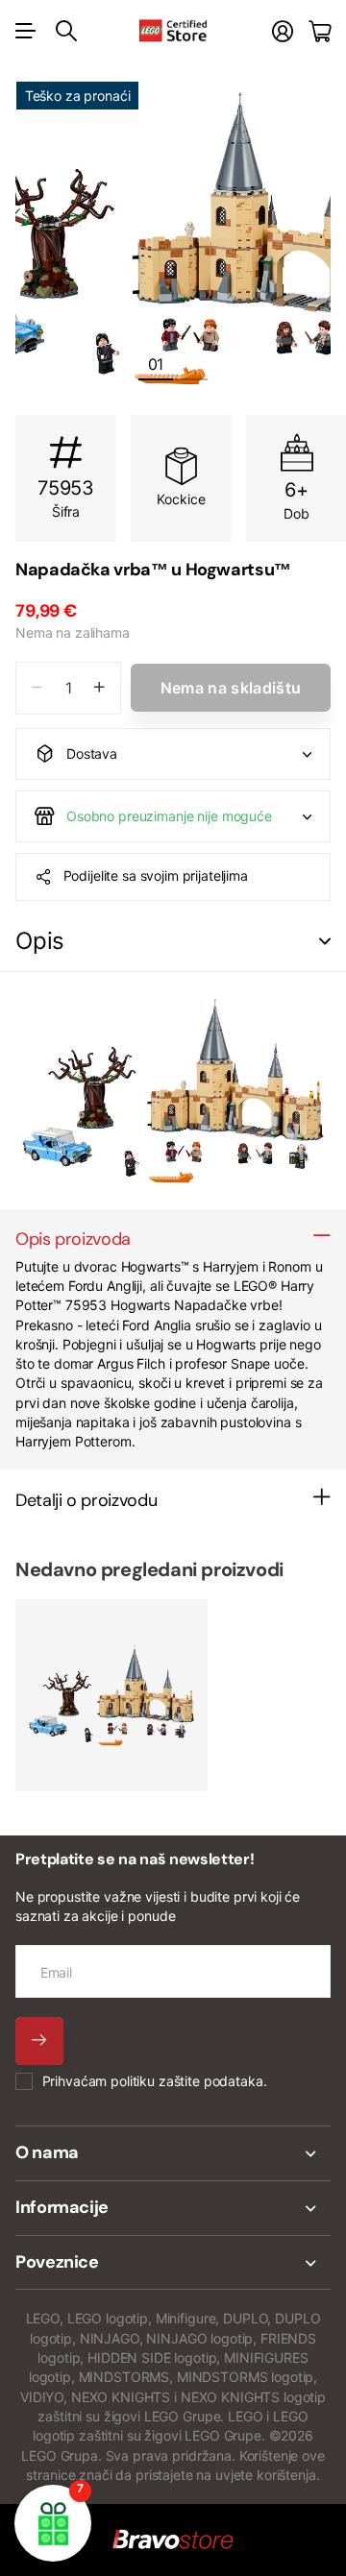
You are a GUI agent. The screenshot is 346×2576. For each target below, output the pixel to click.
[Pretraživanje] (66, 31)
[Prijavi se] (283, 31)
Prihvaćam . (155, 2081)
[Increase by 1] (99, 688)
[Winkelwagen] (320, 31)
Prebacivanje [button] (325, 942)
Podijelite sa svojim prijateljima (156, 875)
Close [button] (173, 2153)
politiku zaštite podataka (187, 2081)
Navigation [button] (26, 31)
